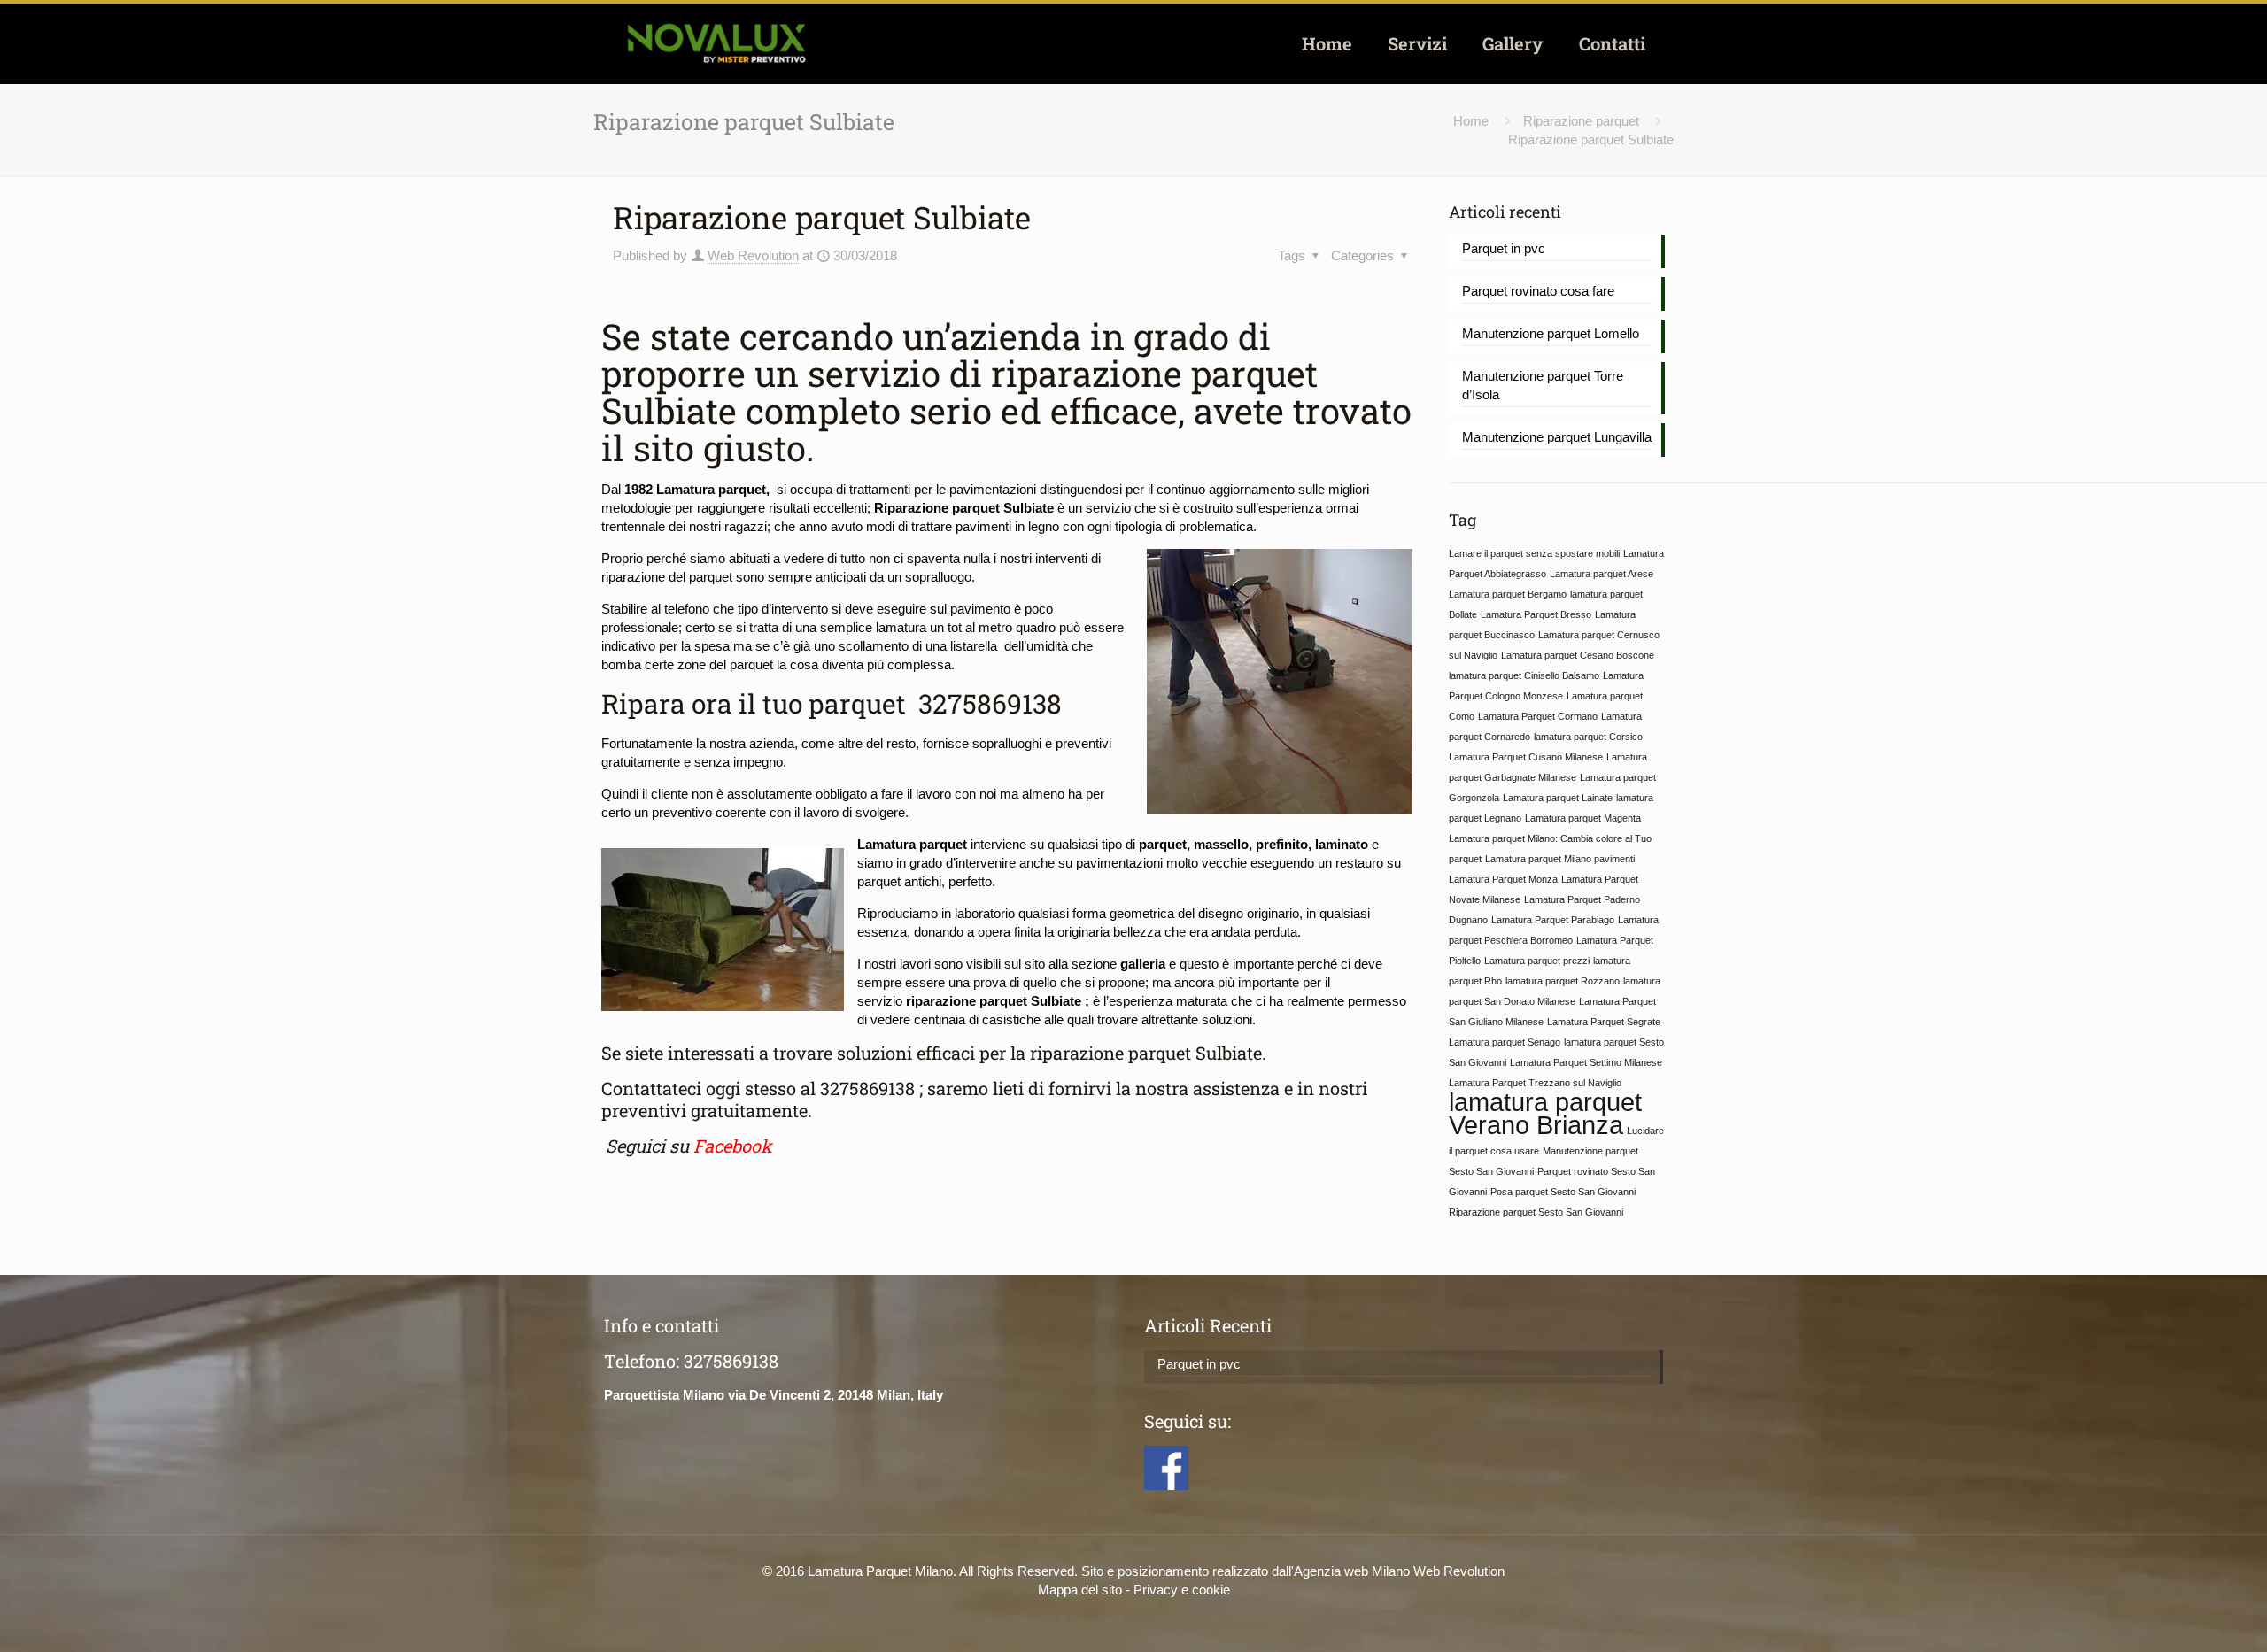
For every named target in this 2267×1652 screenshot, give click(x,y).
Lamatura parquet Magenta (1583, 818)
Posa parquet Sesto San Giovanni (1563, 1192)
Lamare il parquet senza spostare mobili (1534, 553)
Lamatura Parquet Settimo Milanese (1586, 1062)
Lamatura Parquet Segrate (1604, 1022)
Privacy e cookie (1182, 1590)
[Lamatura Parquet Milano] (716, 43)
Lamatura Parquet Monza (1503, 879)
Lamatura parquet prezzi (1537, 961)
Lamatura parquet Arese (1602, 574)
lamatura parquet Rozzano (1563, 981)
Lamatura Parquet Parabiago (1553, 920)
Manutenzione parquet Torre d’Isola (1543, 385)
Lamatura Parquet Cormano (1538, 716)
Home (1471, 121)
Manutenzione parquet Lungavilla (1557, 437)
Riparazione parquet (1581, 121)
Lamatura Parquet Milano (880, 1571)
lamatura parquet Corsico (1588, 737)
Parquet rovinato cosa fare (1538, 291)
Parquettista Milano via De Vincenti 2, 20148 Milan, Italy (774, 1395)
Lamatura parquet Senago (1505, 1042)
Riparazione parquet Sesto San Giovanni (1536, 1212)
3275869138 (987, 703)
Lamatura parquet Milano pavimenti (1560, 859)
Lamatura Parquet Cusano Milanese (1526, 757)
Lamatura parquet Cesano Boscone (1578, 655)
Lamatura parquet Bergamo (1508, 594)
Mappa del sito (1080, 1590)
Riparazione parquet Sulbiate (1591, 139)
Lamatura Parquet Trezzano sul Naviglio (1535, 1083)
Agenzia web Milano (1352, 1571)
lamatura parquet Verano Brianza (1545, 1113)
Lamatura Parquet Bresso (1536, 614)
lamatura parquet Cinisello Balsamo (1524, 675)
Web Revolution (753, 255)
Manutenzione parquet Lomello (1551, 333)
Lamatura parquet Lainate (1558, 798)
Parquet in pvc (1504, 248)
